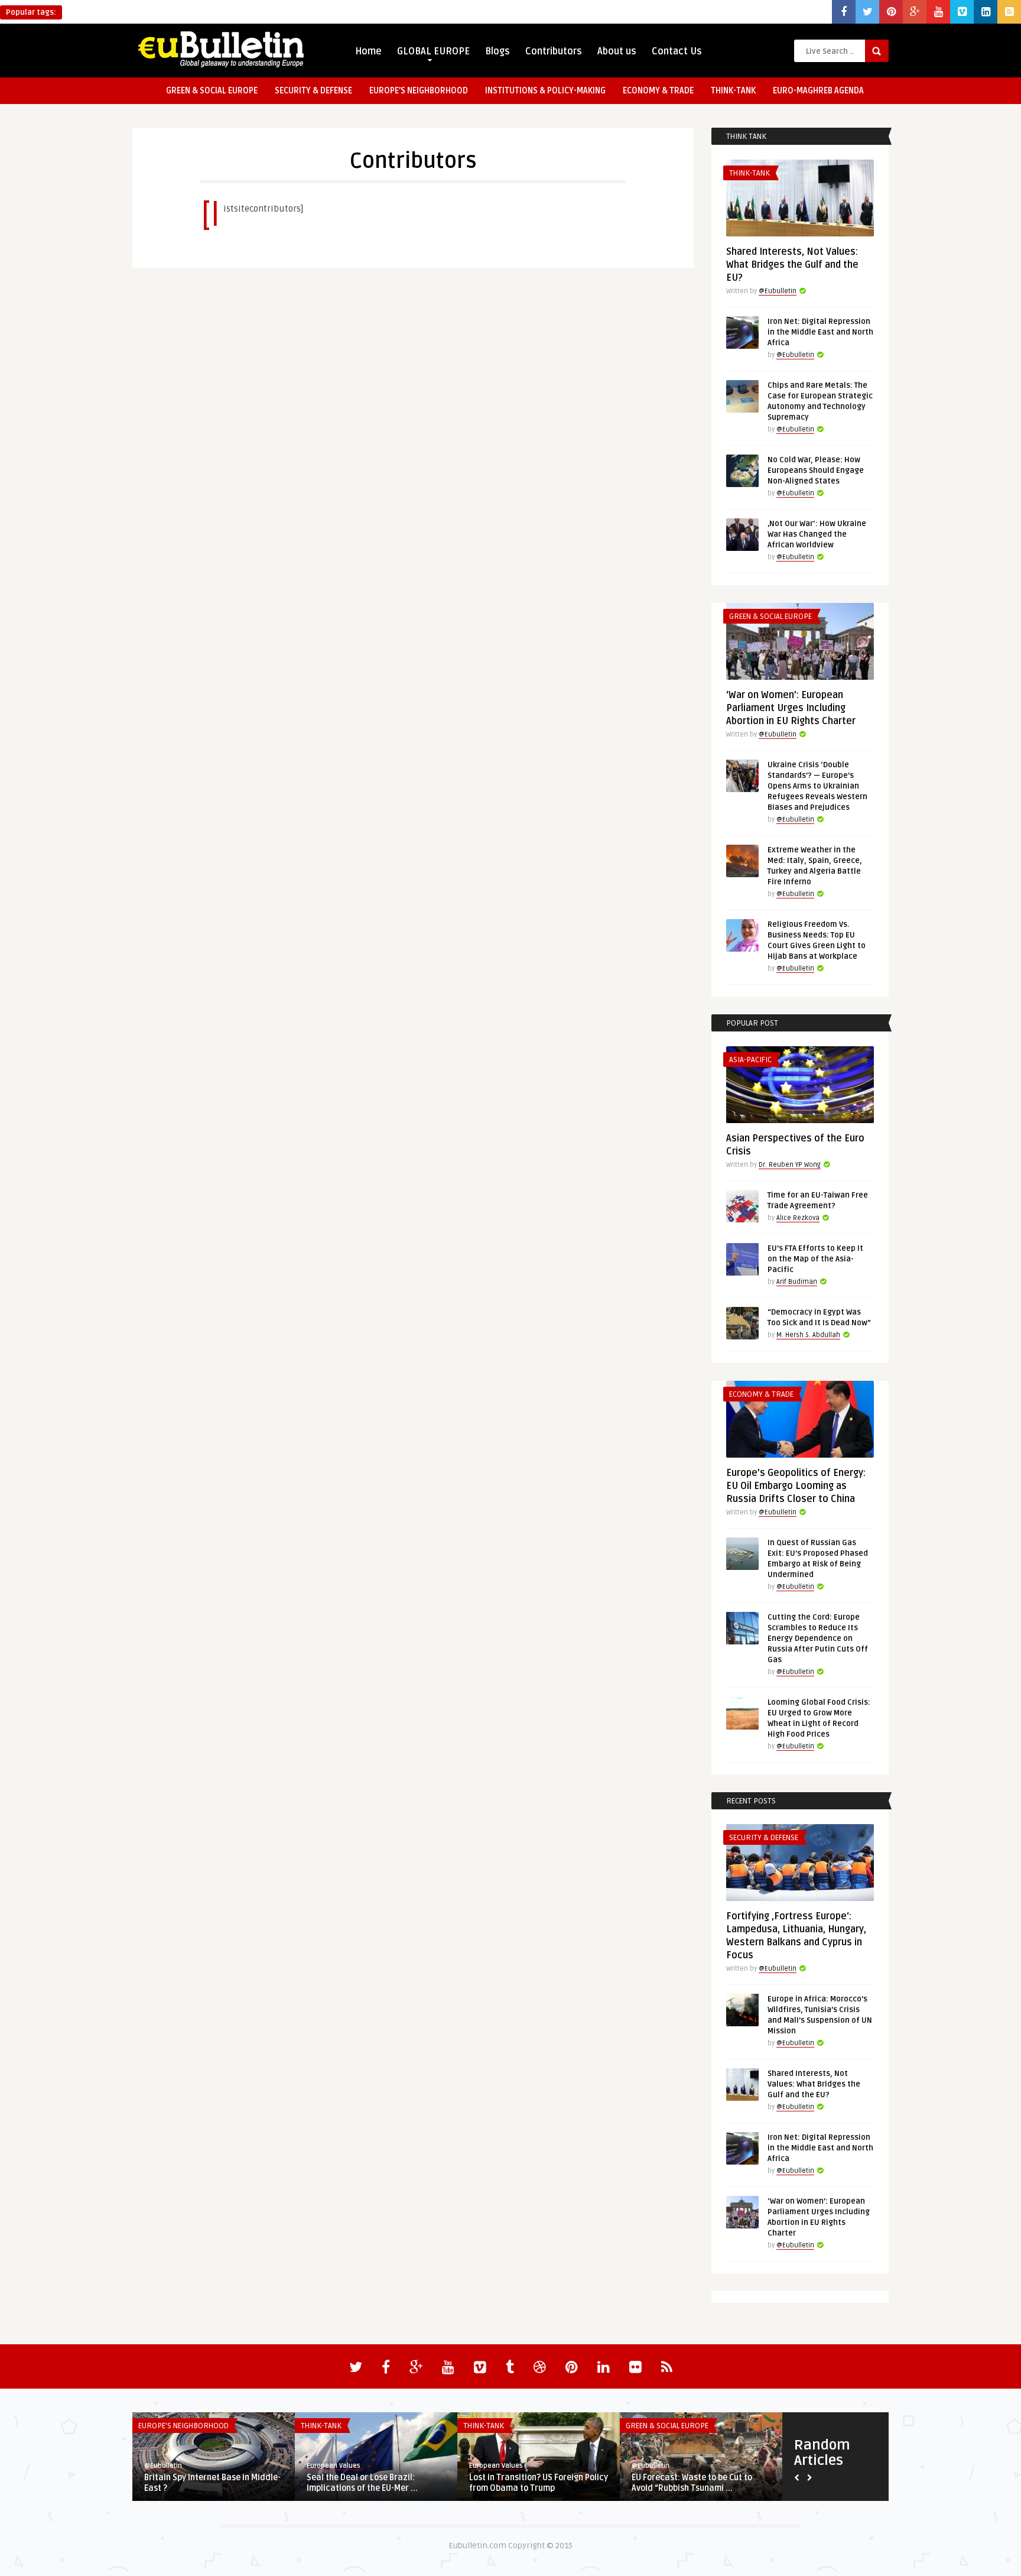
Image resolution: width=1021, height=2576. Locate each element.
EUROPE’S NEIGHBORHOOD (419, 91)
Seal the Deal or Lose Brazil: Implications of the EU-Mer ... (362, 2483)
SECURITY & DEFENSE (313, 91)
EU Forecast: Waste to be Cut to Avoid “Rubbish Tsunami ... (692, 2483)
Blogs (498, 51)
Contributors (554, 51)
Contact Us (677, 51)
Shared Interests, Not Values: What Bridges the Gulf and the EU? (792, 265)
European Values (334, 2466)
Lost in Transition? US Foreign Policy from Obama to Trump (539, 2483)
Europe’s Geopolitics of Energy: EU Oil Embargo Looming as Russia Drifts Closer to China (796, 1486)
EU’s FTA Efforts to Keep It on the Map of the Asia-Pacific (815, 1259)
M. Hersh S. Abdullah (808, 1335)
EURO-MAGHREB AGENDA (818, 91)
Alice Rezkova (798, 1218)
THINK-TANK (733, 91)
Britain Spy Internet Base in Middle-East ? (212, 2483)
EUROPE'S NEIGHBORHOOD (183, 2426)
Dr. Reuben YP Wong (790, 1165)
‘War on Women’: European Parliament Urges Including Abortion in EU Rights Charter (791, 708)
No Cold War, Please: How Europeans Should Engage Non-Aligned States (816, 471)
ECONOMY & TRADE (658, 91)
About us (617, 51)
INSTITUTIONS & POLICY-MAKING (545, 91)
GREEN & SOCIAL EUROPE (212, 91)
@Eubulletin (778, 291)
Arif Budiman (797, 1282)
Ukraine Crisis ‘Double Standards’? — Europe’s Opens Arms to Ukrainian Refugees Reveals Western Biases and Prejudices (817, 786)
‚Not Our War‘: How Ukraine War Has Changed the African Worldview (817, 534)
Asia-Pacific (750, 1060)
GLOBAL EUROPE (433, 51)
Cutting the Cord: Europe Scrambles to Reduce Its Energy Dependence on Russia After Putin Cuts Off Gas (818, 1639)
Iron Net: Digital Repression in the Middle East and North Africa (820, 332)
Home (368, 51)
